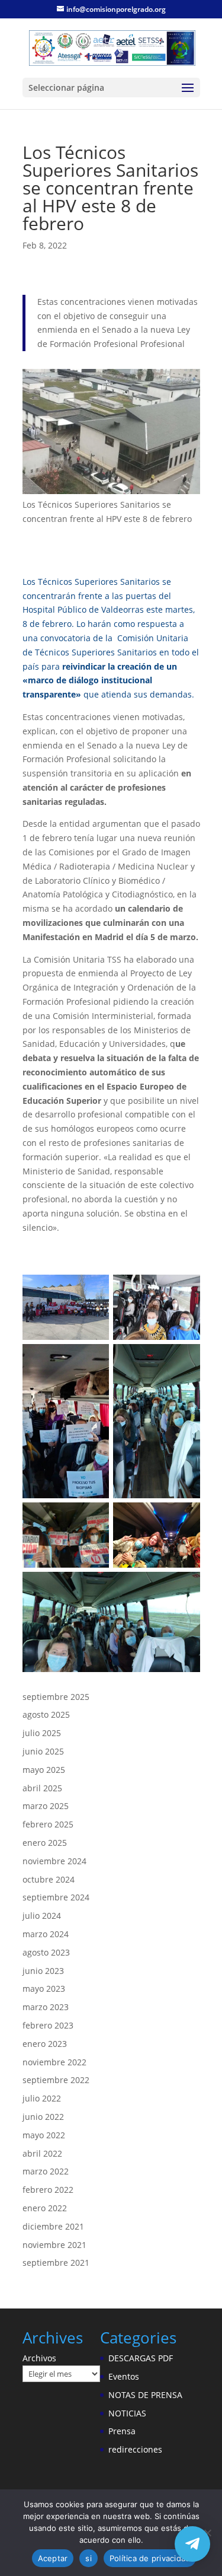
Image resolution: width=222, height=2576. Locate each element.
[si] (207, 2533)
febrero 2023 (48, 2025)
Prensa (122, 2431)
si (89, 2558)
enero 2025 (45, 1843)
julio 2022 (42, 2098)
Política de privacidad (150, 2558)
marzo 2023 (46, 2007)
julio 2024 (42, 1916)
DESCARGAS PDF (141, 2358)
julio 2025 (42, 1733)
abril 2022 (42, 2153)
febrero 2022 (48, 2190)
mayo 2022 (44, 2135)
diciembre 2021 (53, 2226)
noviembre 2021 (54, 2245)
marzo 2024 (46, 1934)
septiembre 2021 (56, 2263)
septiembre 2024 (56, 1897)
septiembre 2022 (56, 2080)
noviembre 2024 (54, 1861)
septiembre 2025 (56, 1697)
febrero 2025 (48, 1824)
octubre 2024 (49, 1879)
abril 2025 (42, 1788)
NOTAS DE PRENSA (145, 2395)
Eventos (124, 2376)
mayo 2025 (44, 1770)
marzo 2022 (46, 2171)
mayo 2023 (44, 1988)
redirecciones (135, 2449)
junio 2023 (43, 1971)
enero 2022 (45, 2208)
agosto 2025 (46, 1714)
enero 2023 (45, 2044)
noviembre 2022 (54, 2062)
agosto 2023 (46, 1952)
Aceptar (53, 2558)
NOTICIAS (127, 2413)
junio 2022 (43, 2117)
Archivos (39, 2358)
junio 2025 (43, 1751)
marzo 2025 (46, 1806)
